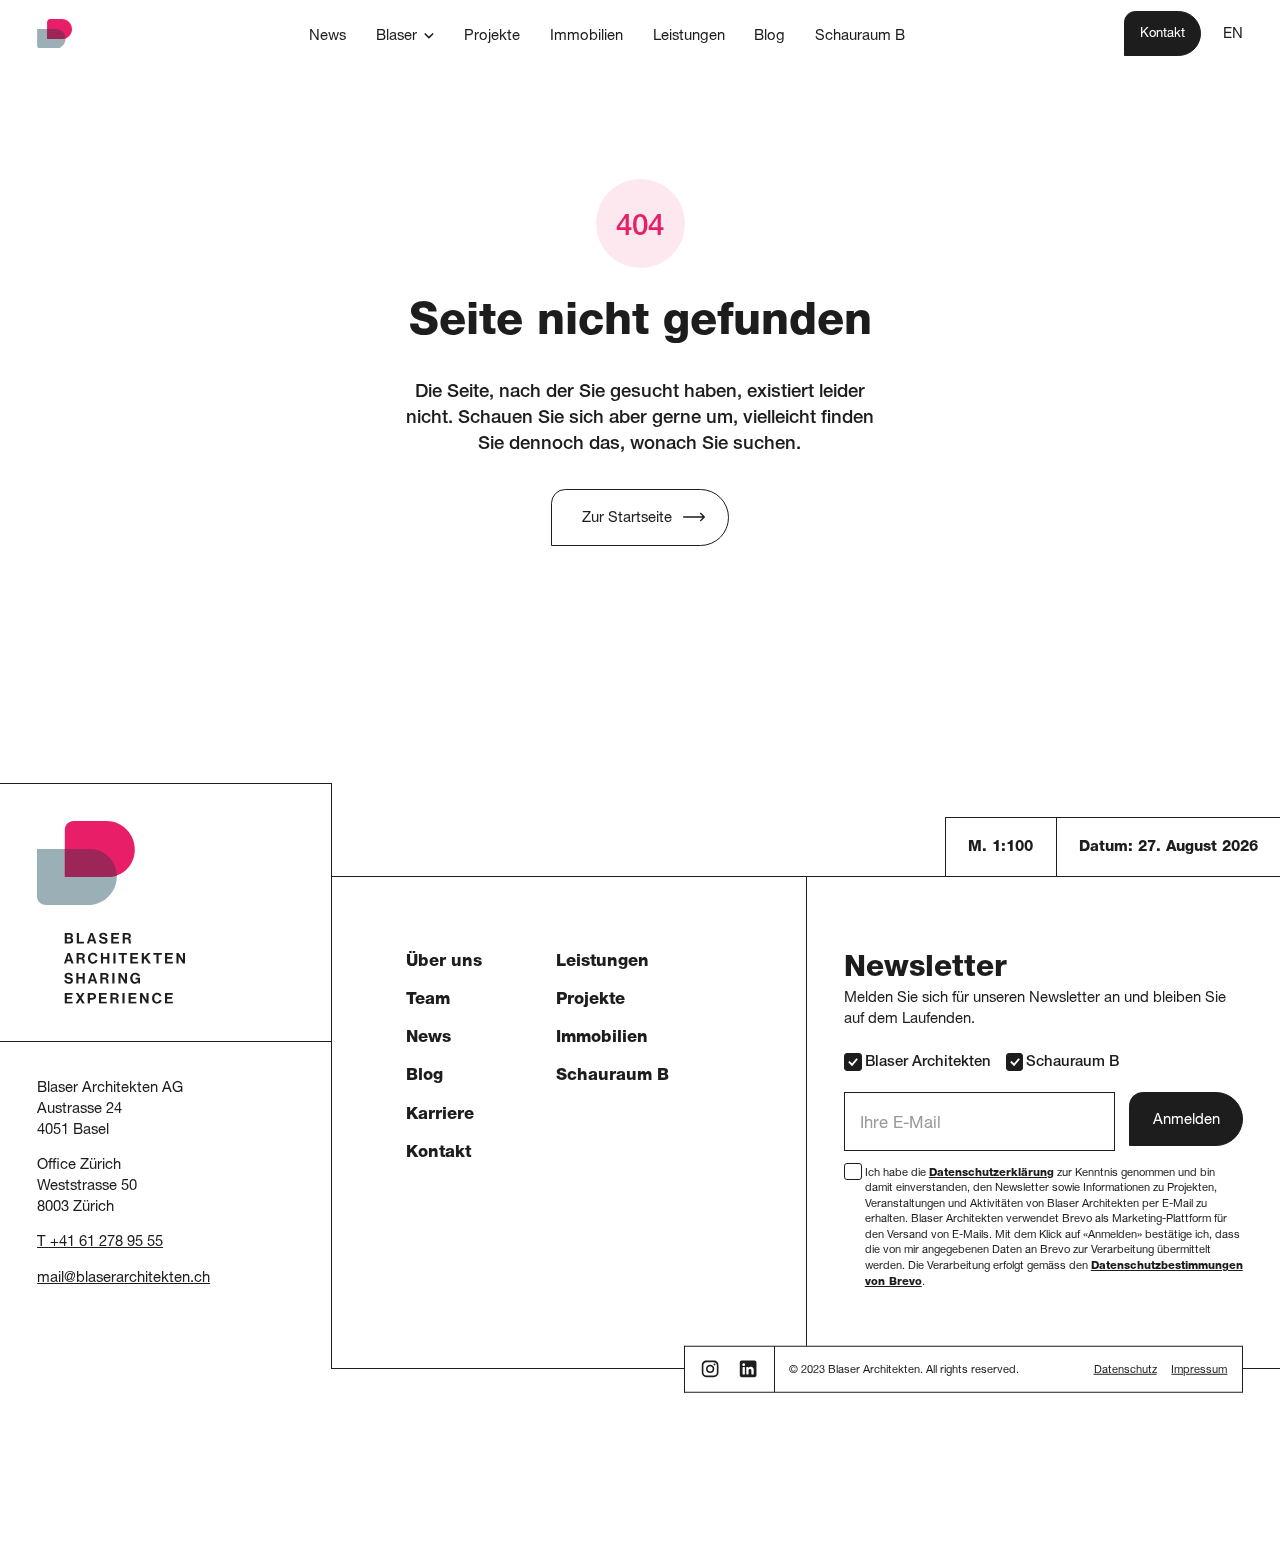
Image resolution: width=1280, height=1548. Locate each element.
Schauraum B (612, 1076)
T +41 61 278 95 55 (100, 1242)
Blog (424, 1076)
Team (428, 1000)
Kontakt (438, 1153)
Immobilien (602, 1038)
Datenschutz (1125, 1370)
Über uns (444, 962)
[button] (405, 37)
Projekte (590, 1000)
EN (1233, 34)
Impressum (1199, 1370)
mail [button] (50, 1278)
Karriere (440, 1115)
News (428, 1038)
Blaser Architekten (928, 1062)
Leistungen (602, 962)
